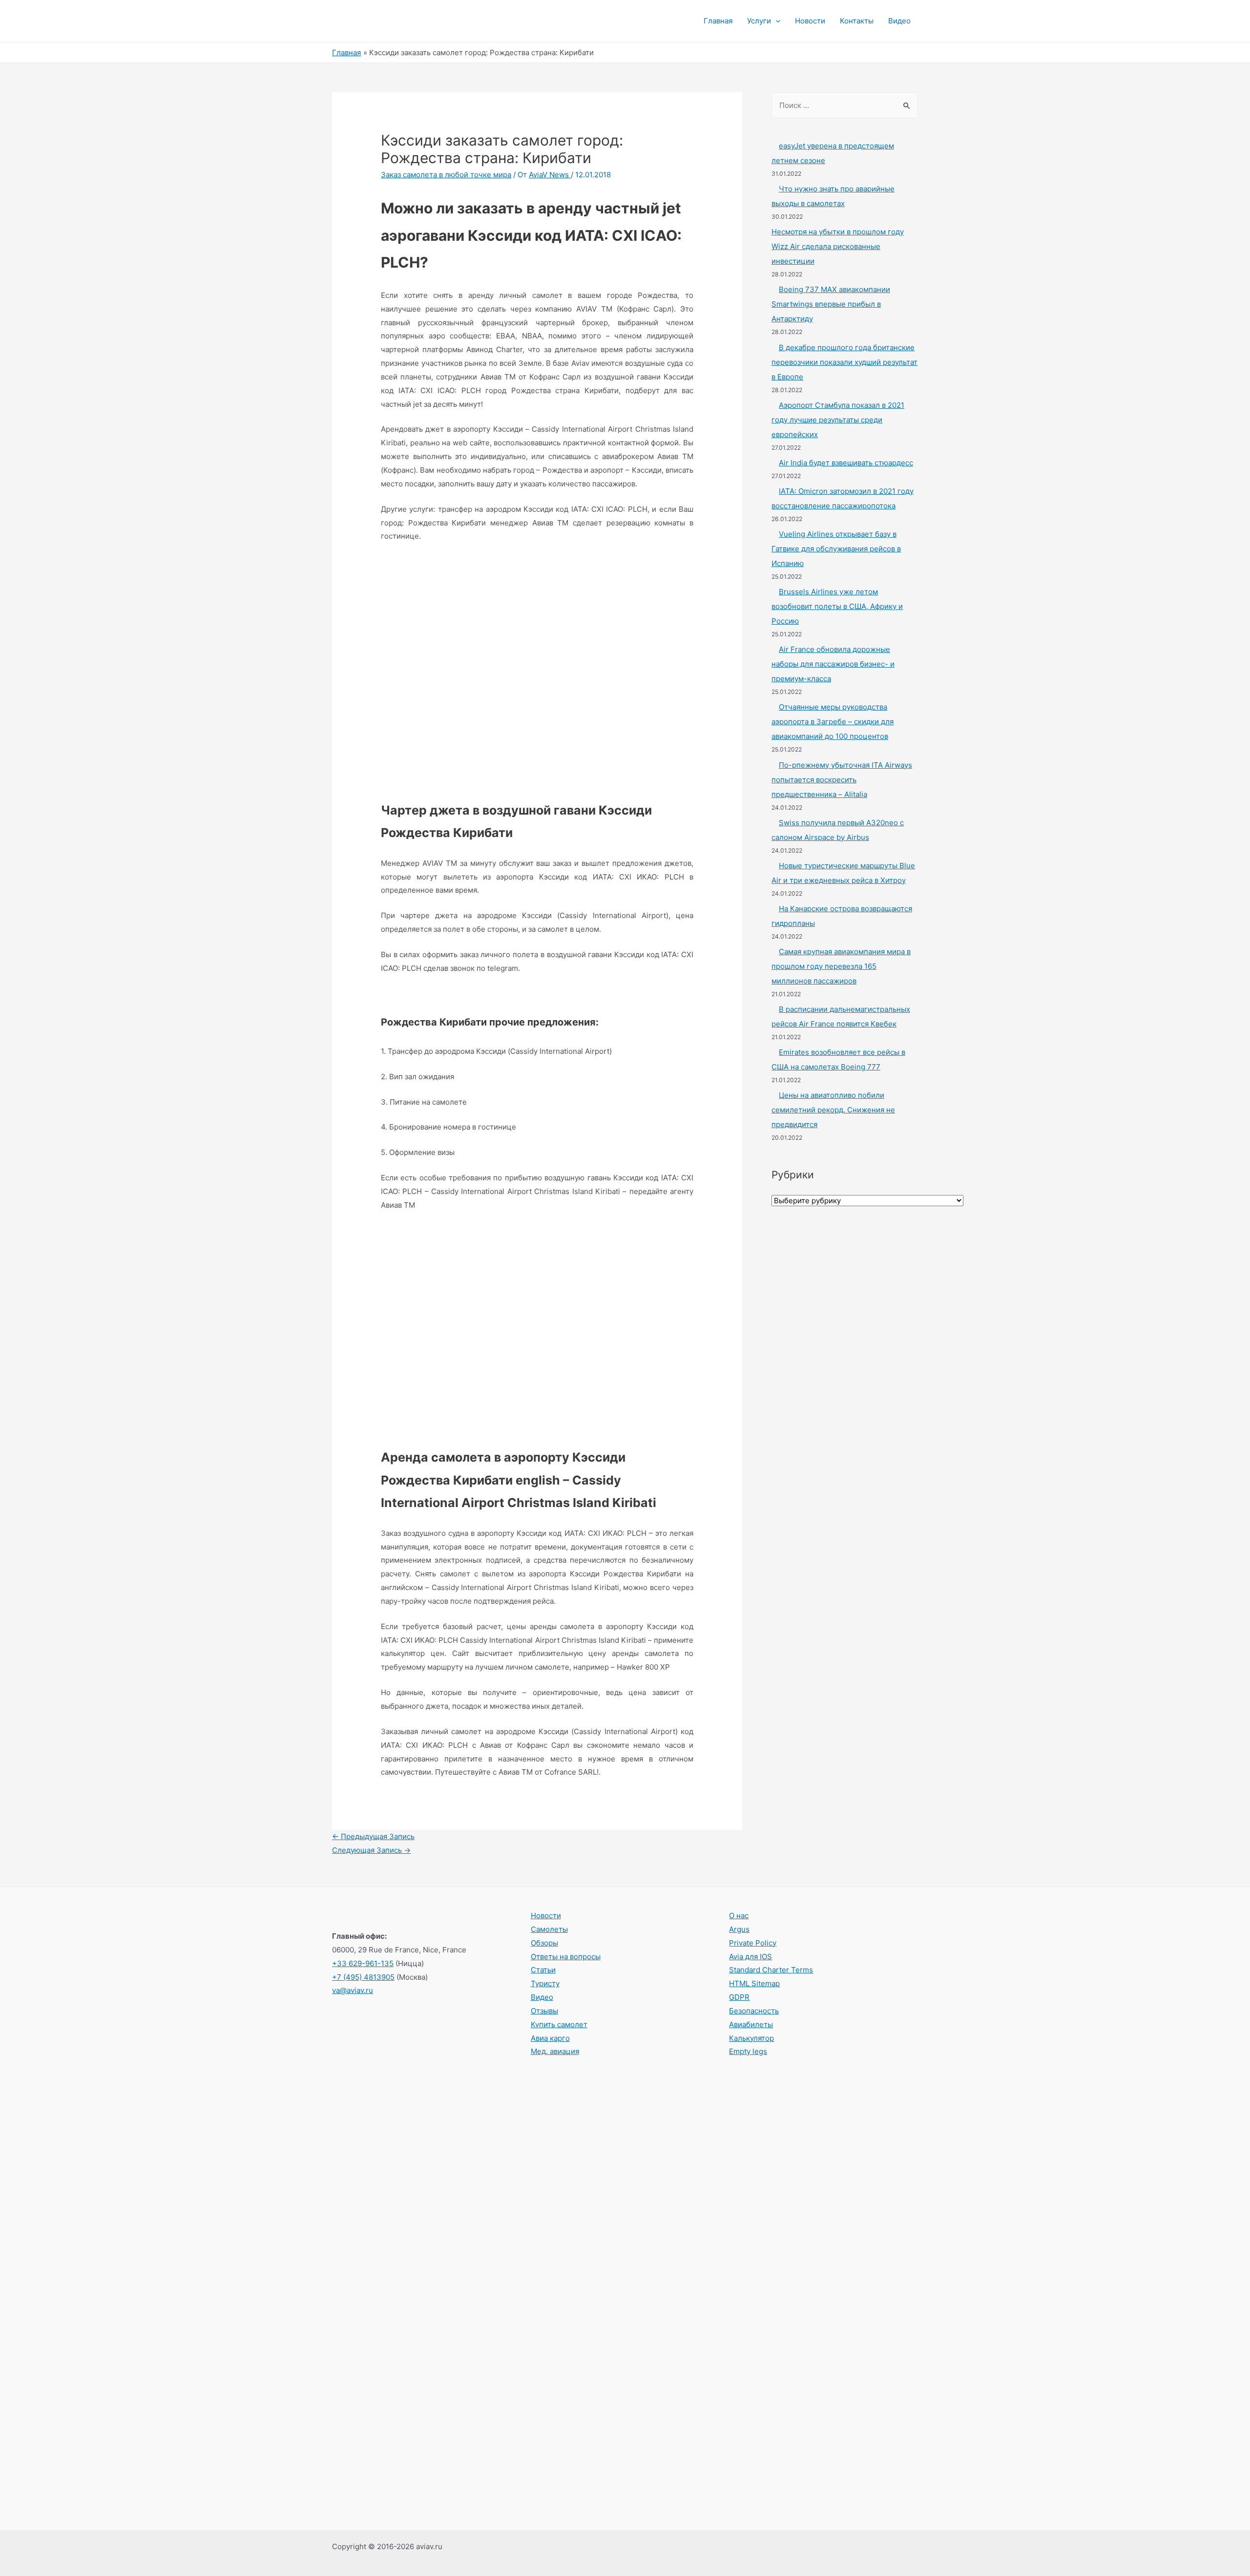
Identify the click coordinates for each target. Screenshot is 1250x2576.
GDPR (739, 1997)
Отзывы (544, 2011)
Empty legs (748, 2051)
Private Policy (753, 1943)
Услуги (759, 21)
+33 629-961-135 (363, 1963)
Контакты (857, 21)
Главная (718, 21)
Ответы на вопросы (566, 1957)
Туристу (545, 1983)
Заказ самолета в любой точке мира (446, 175)
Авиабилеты (751, 2024)
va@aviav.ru (353, 1990)
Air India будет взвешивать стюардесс (846, 463)
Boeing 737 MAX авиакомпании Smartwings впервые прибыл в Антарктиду (831, 304)
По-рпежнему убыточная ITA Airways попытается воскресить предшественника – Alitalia (842, 780)
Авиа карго (550, 2038)
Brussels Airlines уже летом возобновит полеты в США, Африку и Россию (837, 606)
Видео (899, 21)
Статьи (543, 1970)
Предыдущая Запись (373, 1836)
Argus (739, 1929)
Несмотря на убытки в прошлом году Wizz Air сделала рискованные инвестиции (838, 246)
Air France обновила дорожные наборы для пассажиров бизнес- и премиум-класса (833, 664)
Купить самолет (559, 2024)
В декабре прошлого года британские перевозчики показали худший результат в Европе (844, 362)
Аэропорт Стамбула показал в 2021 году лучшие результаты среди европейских (838, 420)
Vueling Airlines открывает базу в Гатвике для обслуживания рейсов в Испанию (836, 549)
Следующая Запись (371, 1850)
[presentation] (776, 21)
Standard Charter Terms (771, 1970)
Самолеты (549, 1929)
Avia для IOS (750, 1957)
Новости (810, 21)
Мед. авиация (555, 2051)
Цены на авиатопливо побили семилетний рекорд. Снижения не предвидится (833, 1110)
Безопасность (754, 2011)
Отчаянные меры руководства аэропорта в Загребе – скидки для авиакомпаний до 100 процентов (833, 722)
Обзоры (544, 1943)
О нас (739, 1916)
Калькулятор (751, 2038)
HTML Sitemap (754, 1983)
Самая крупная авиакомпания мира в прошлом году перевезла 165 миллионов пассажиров (841, 966)
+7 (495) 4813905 (363, 1977)
